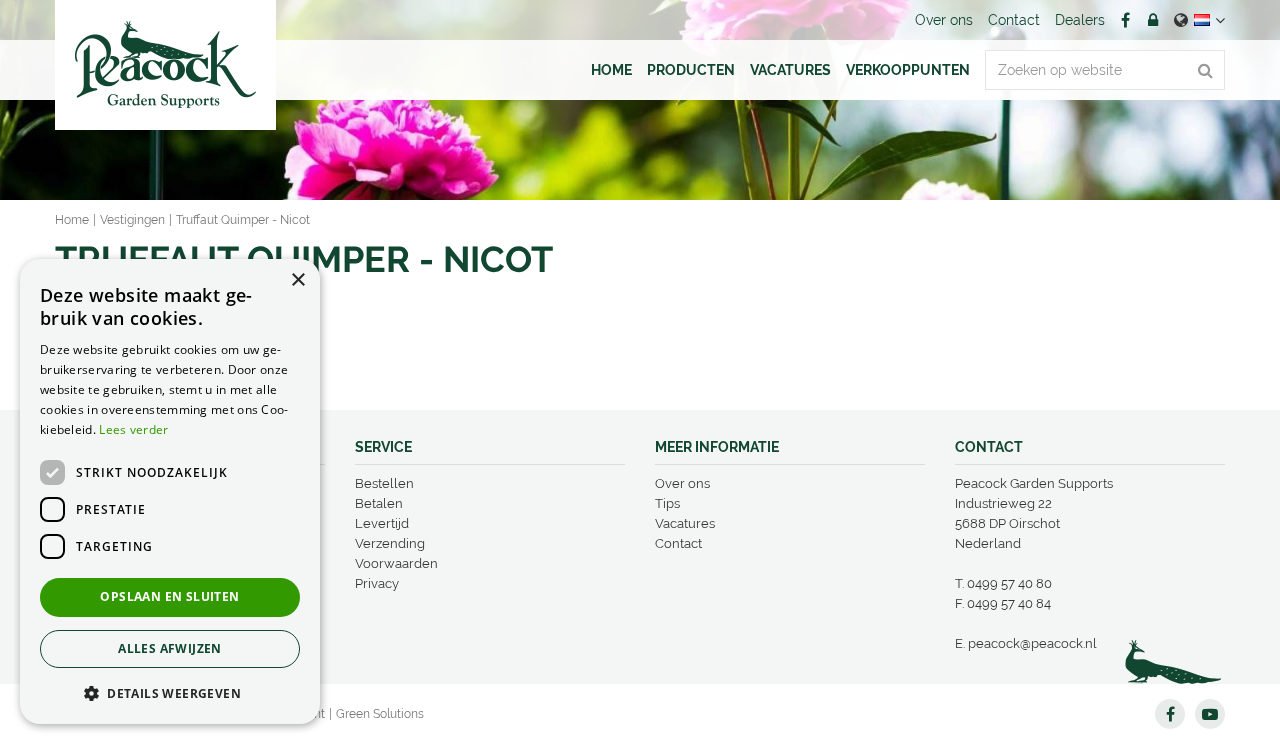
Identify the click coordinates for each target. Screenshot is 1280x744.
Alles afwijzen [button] (170, 648)
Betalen (379, 503)
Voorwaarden (396, 563)
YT (1210, 714)
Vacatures (685, 523)
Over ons (682, 483)
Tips (667, 503)
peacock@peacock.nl (1032, 643)
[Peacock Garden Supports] (165, 65)
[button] (170, 692)
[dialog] (170, 491)
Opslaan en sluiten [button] (169, 596)
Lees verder (133, 429)
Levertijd (382, 523)
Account (1153, 20)
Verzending (390, 543)
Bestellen (384, 483)
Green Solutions (380, 714)
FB (1125, 20)
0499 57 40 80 (1009, 583)
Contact (678, 543)
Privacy (377, 583)
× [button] (297, 280)
